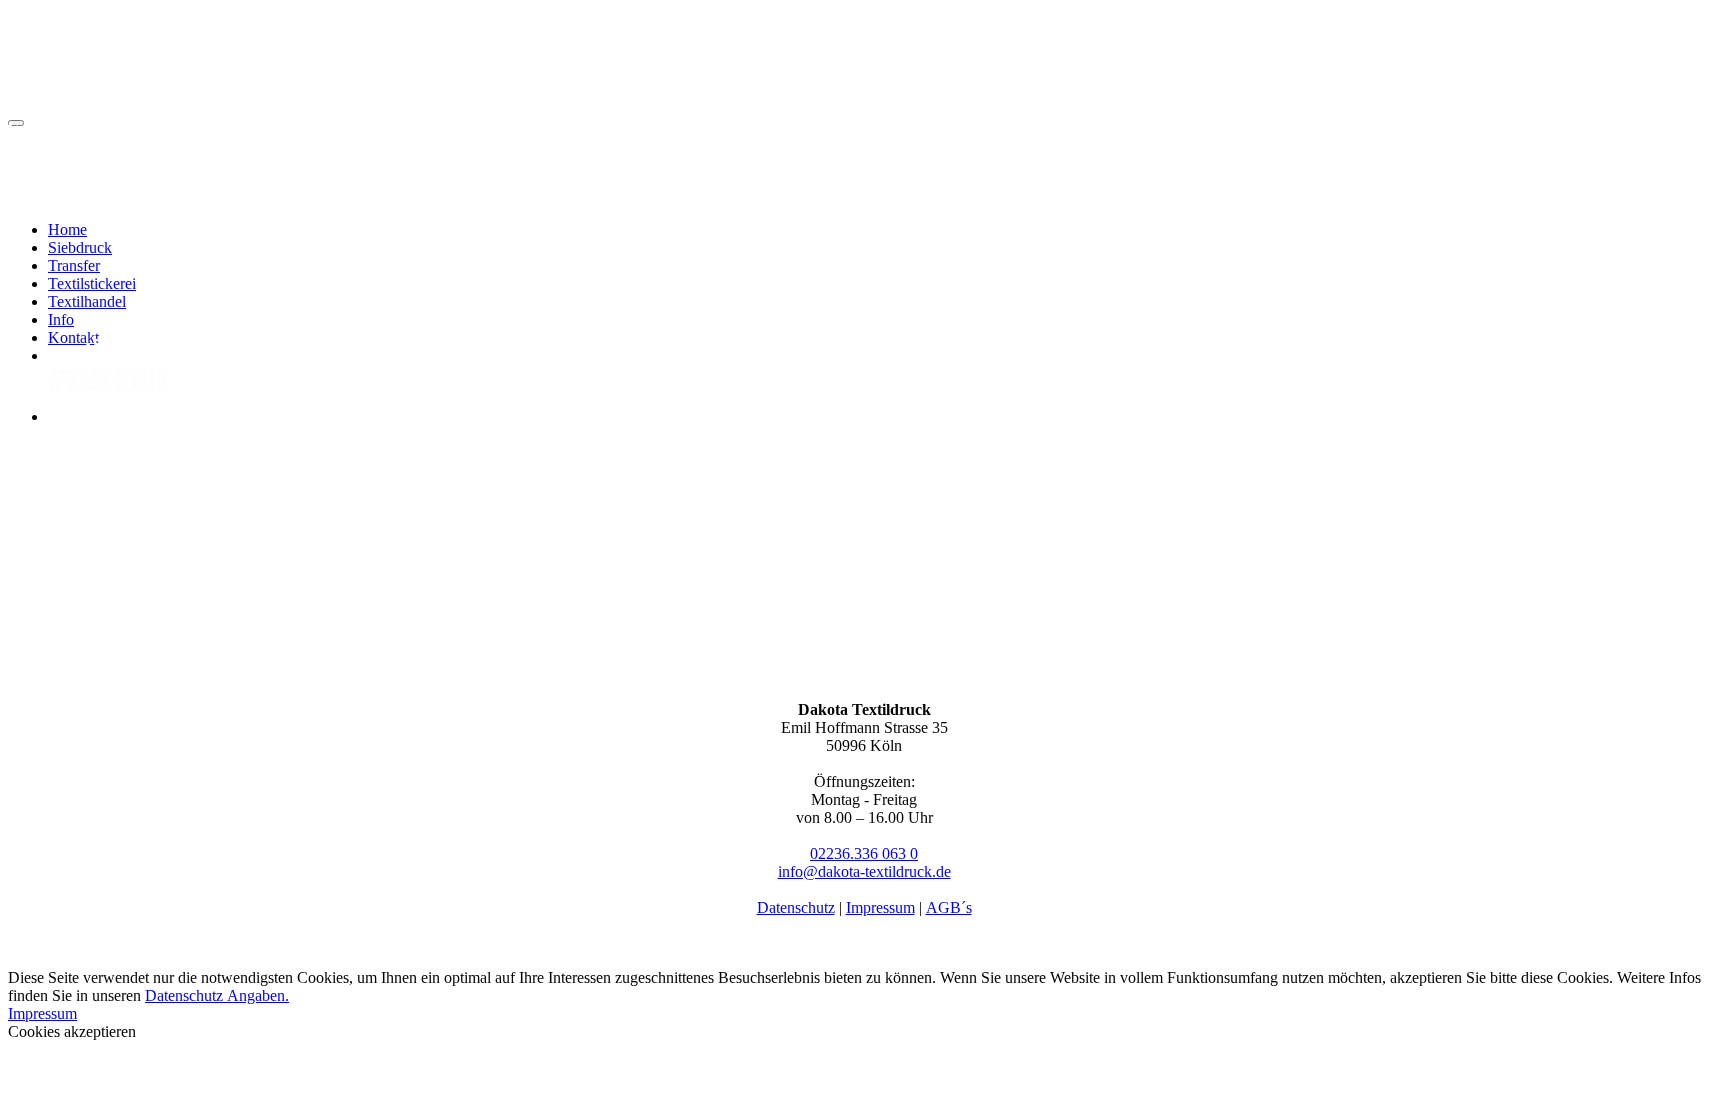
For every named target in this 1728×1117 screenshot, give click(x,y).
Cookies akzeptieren (72, 1031)
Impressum (880, 907)
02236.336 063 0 (864, 853)
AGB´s (949, 907)
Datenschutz (796, 907)
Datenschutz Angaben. (217, 995)
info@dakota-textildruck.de (864, 871)
